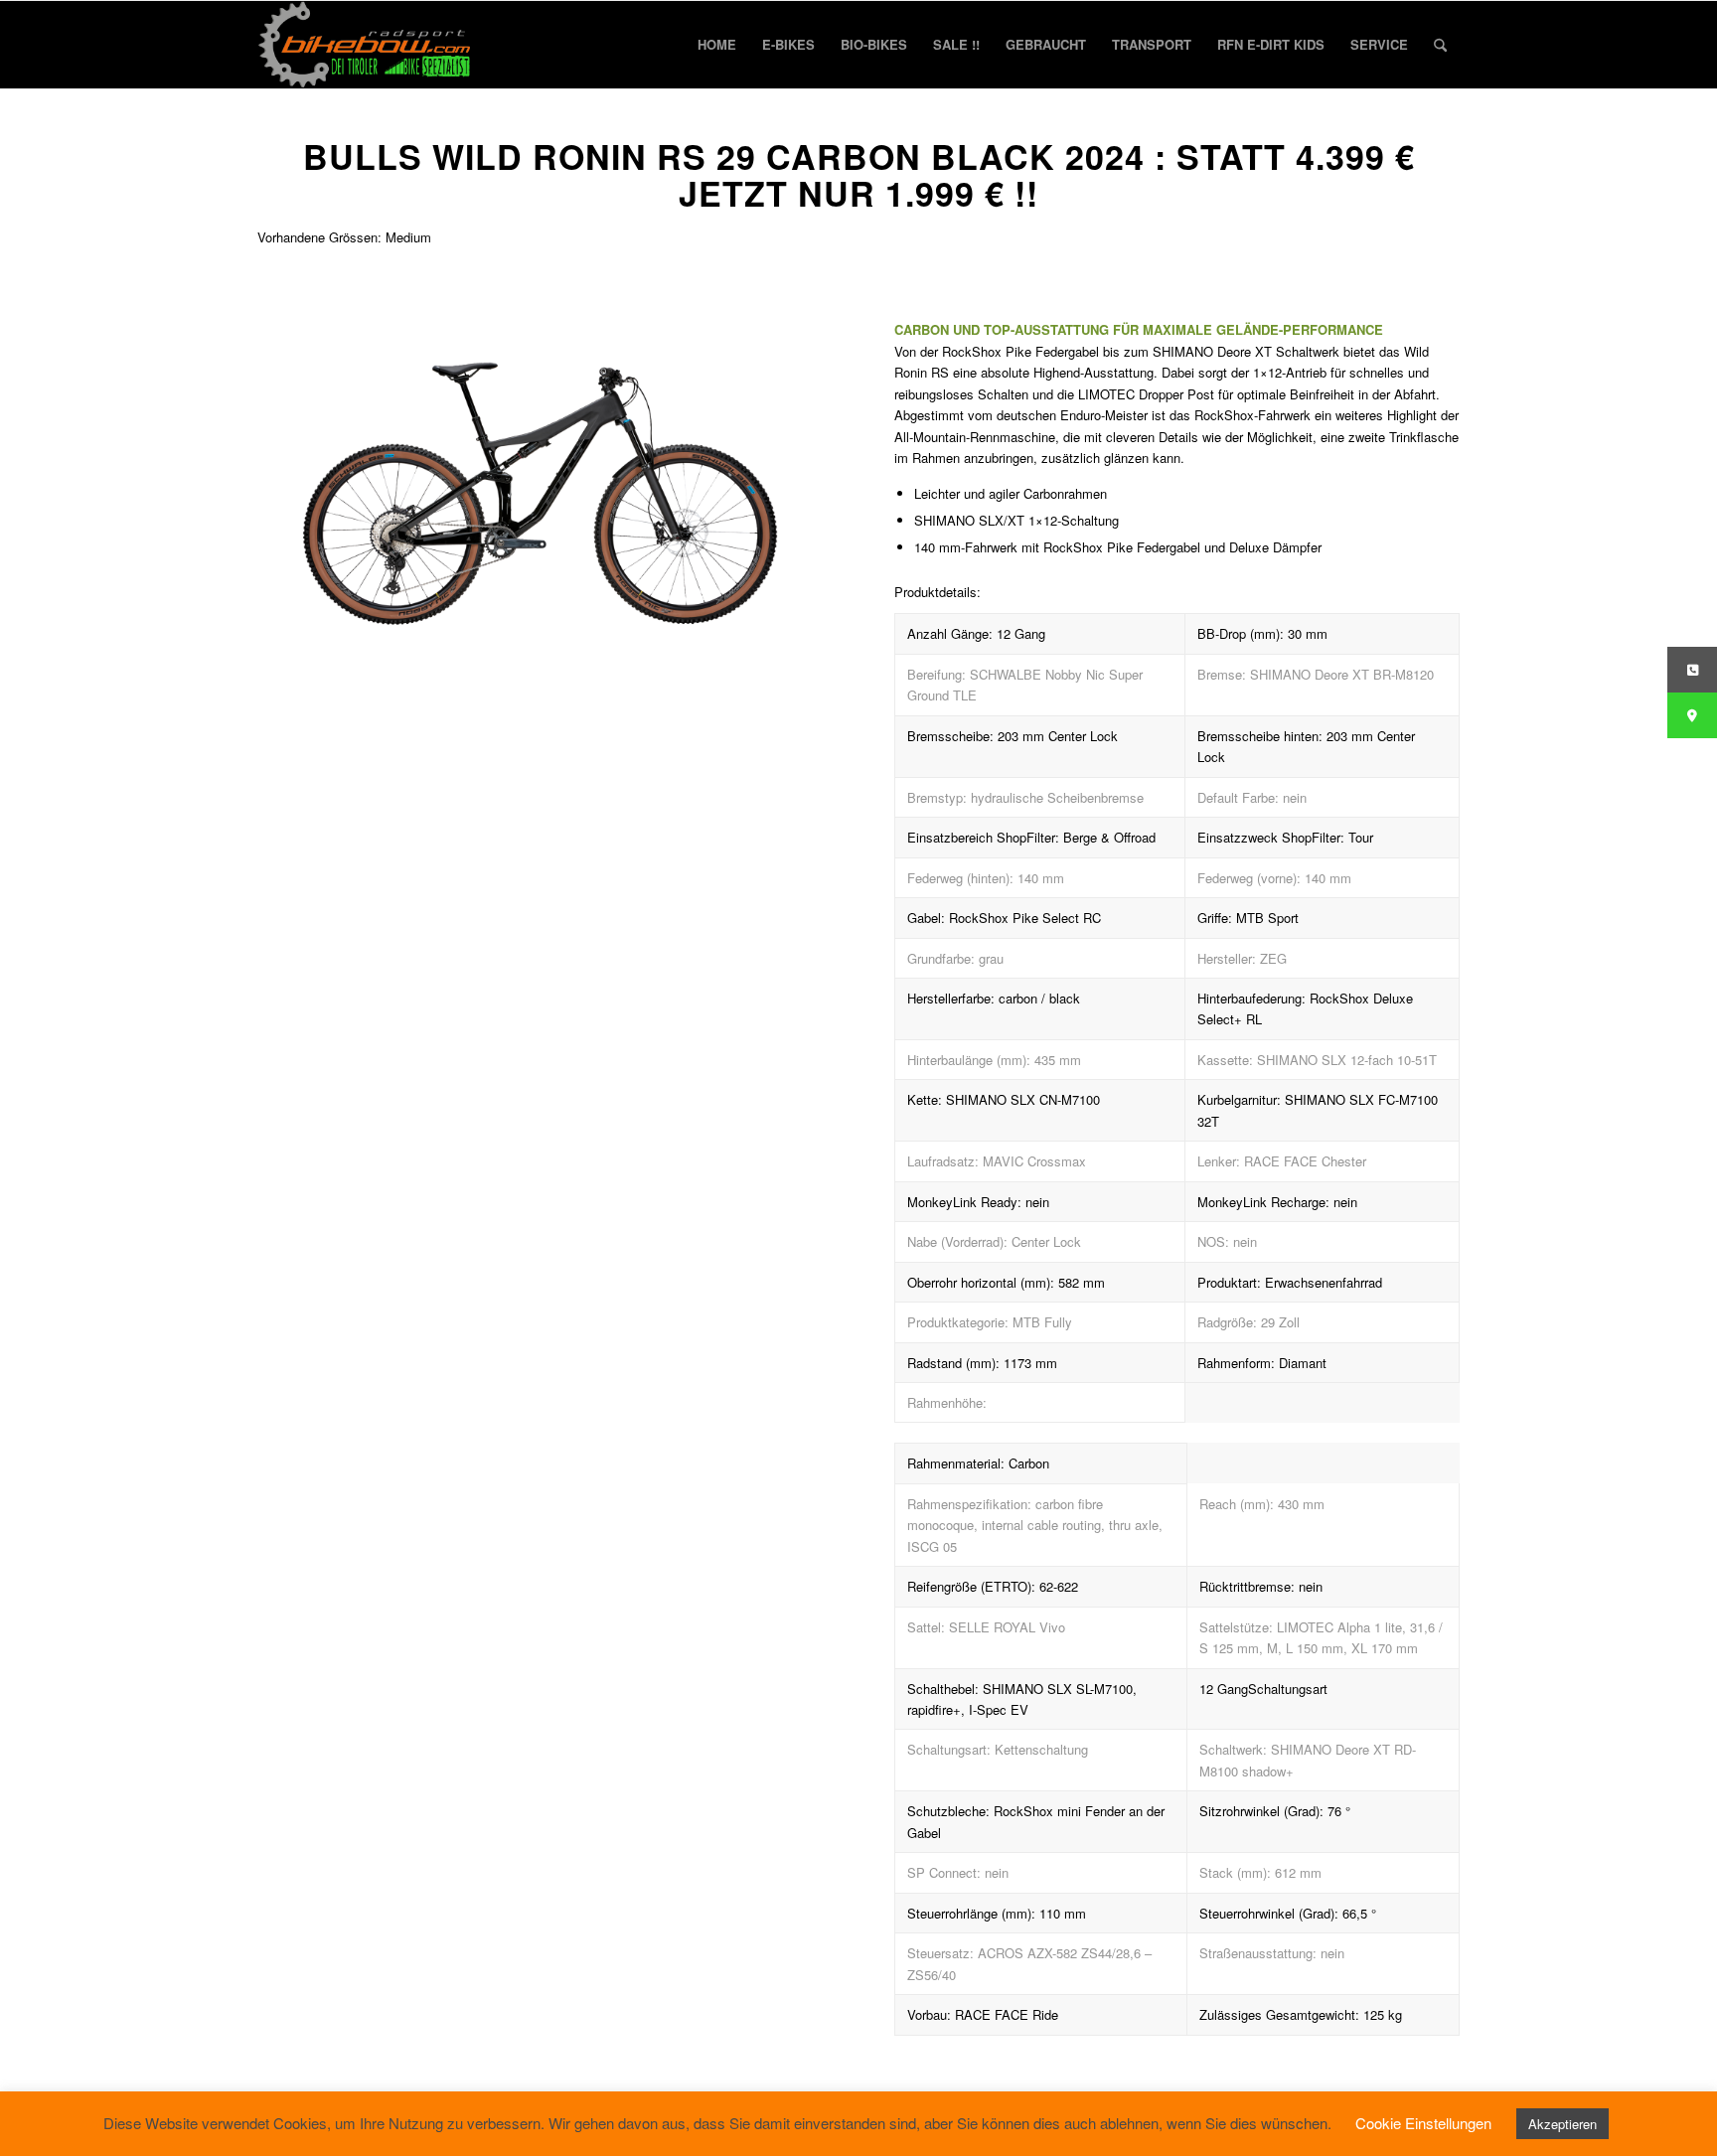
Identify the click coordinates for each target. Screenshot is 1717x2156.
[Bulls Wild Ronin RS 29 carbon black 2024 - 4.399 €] (540, 467)
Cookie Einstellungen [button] (1423, 2123)
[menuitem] (717, 45)
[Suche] (1440, 45)
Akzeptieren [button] (1562, 2124)
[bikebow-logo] (365, 45)
